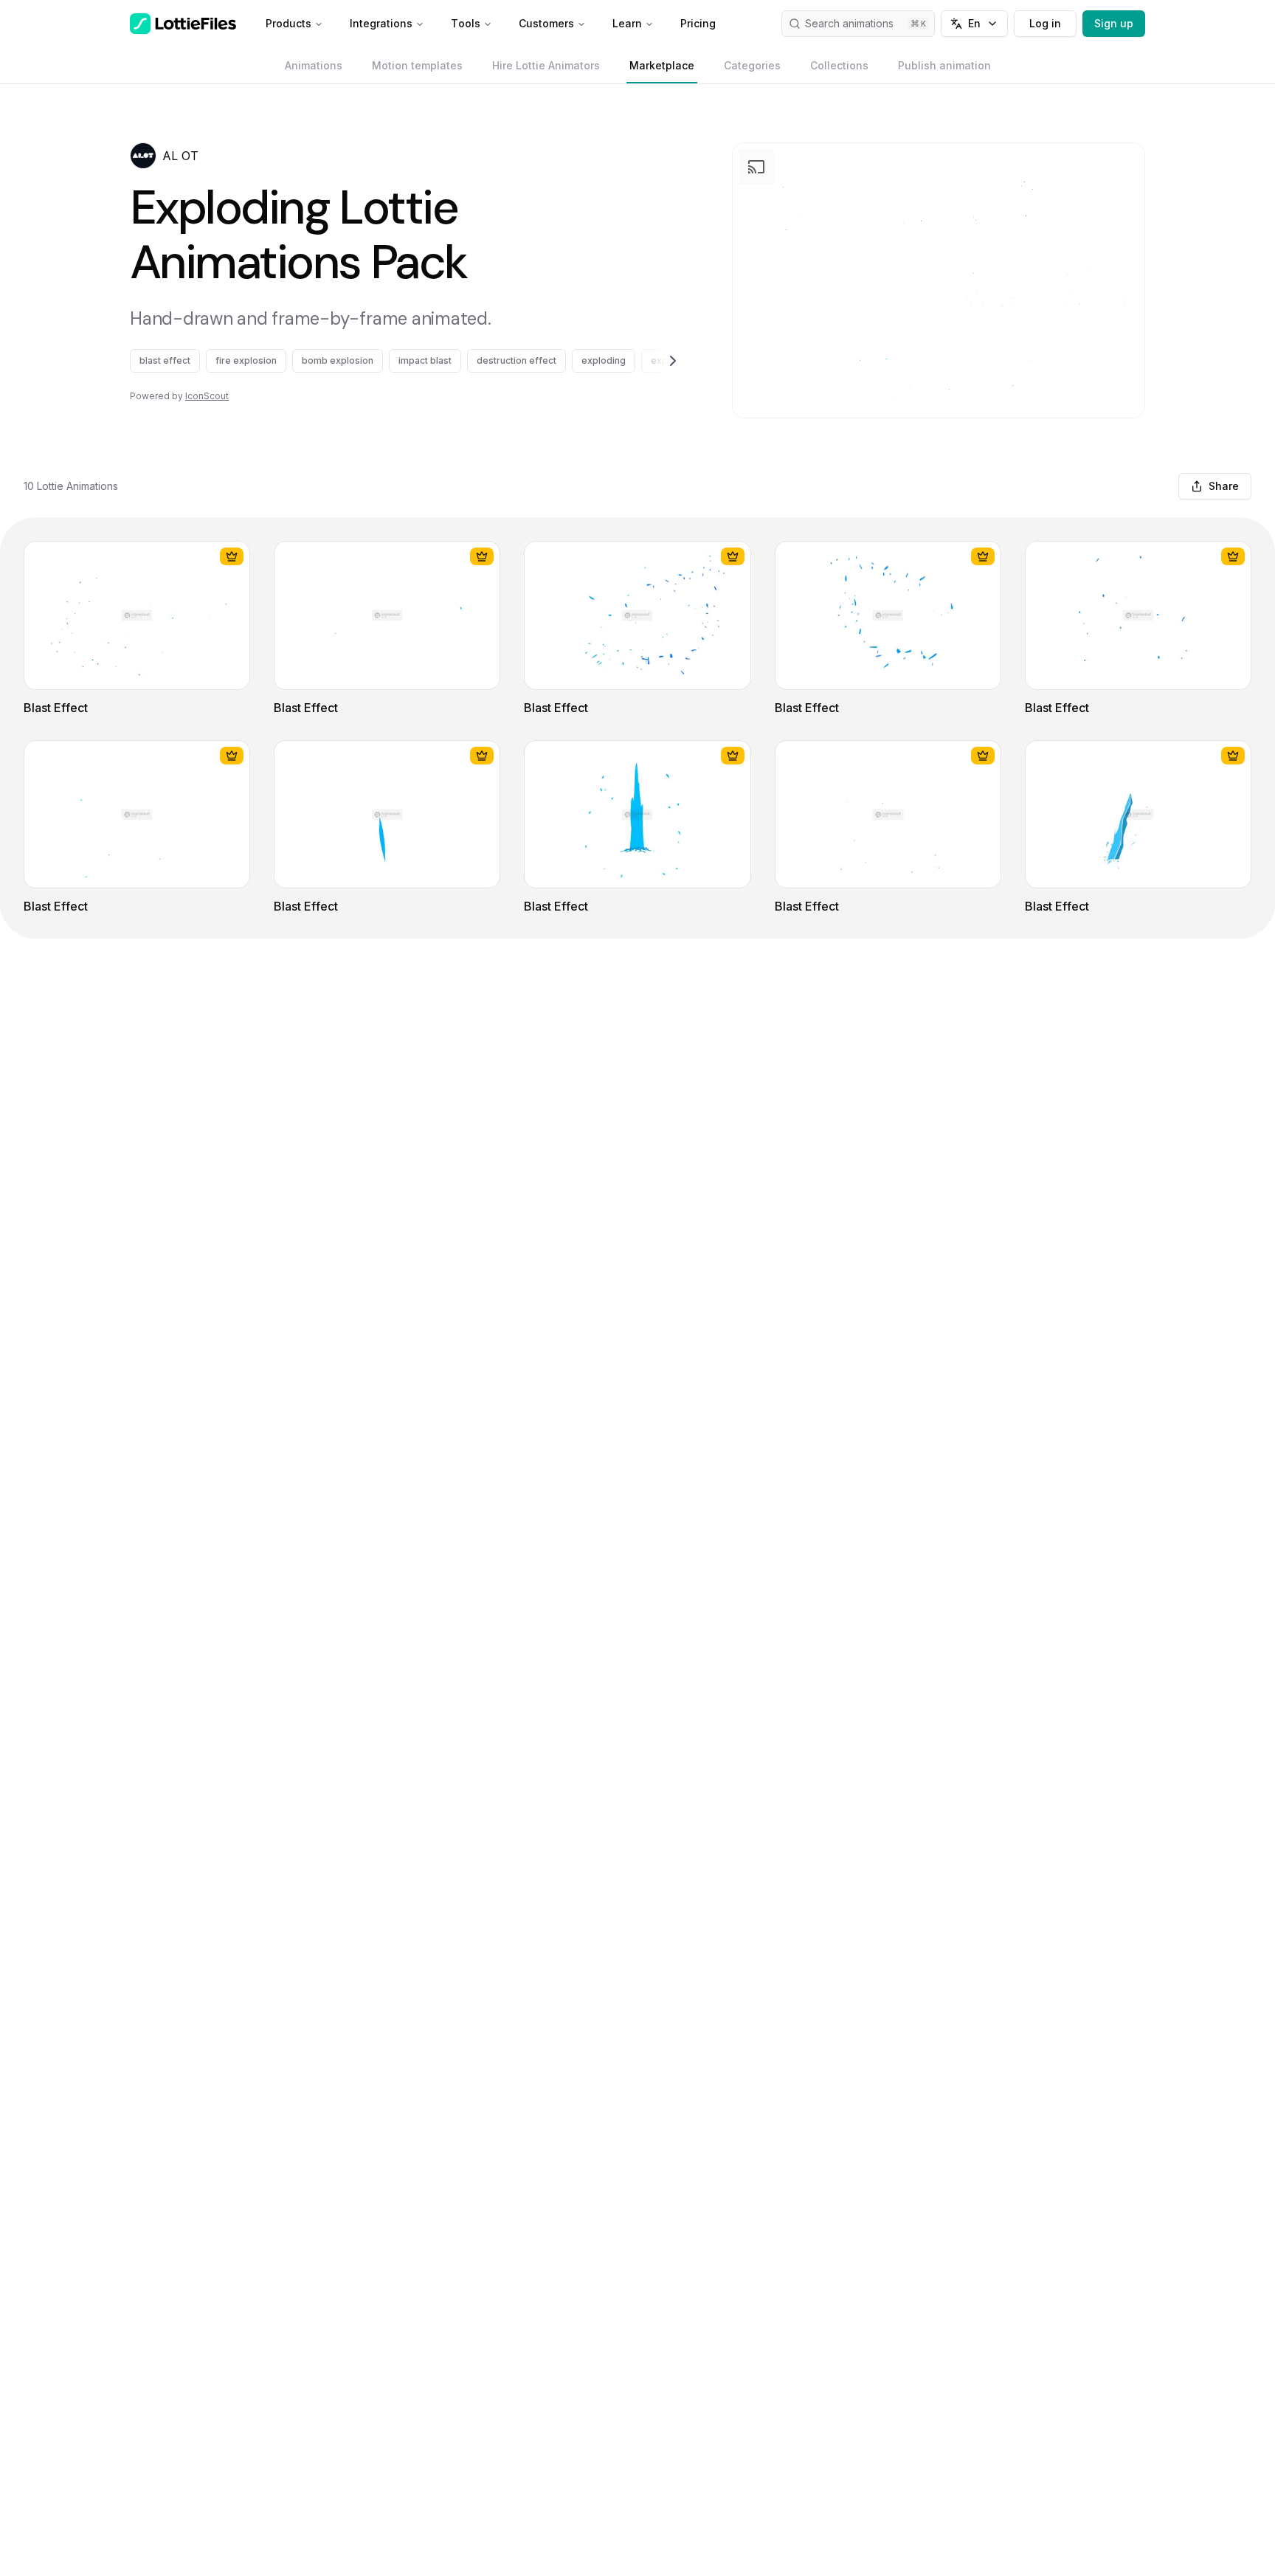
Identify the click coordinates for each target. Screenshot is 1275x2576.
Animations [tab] (314, 65)
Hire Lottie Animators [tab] (546, 65)
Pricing (698, 23)
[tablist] (638, 66)
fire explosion (246, 360)
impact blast (425, 360)
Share (1224, 486)
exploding (604, 360)
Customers (546, 23)
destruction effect (516, 360)
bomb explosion (338, 360)
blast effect (165, 360)
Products (288, 23)
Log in (1045, 23)
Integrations (381, 23)
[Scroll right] (655, 361)
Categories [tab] (752, 65)
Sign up (1114, 23)
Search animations (849, 23)
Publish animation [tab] (944, 65)
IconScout (207, 396)
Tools (466, 23)
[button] (143, 156)
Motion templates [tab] (417, 65)
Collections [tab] (839, 65)
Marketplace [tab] (662, 65)
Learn (627, 23)
